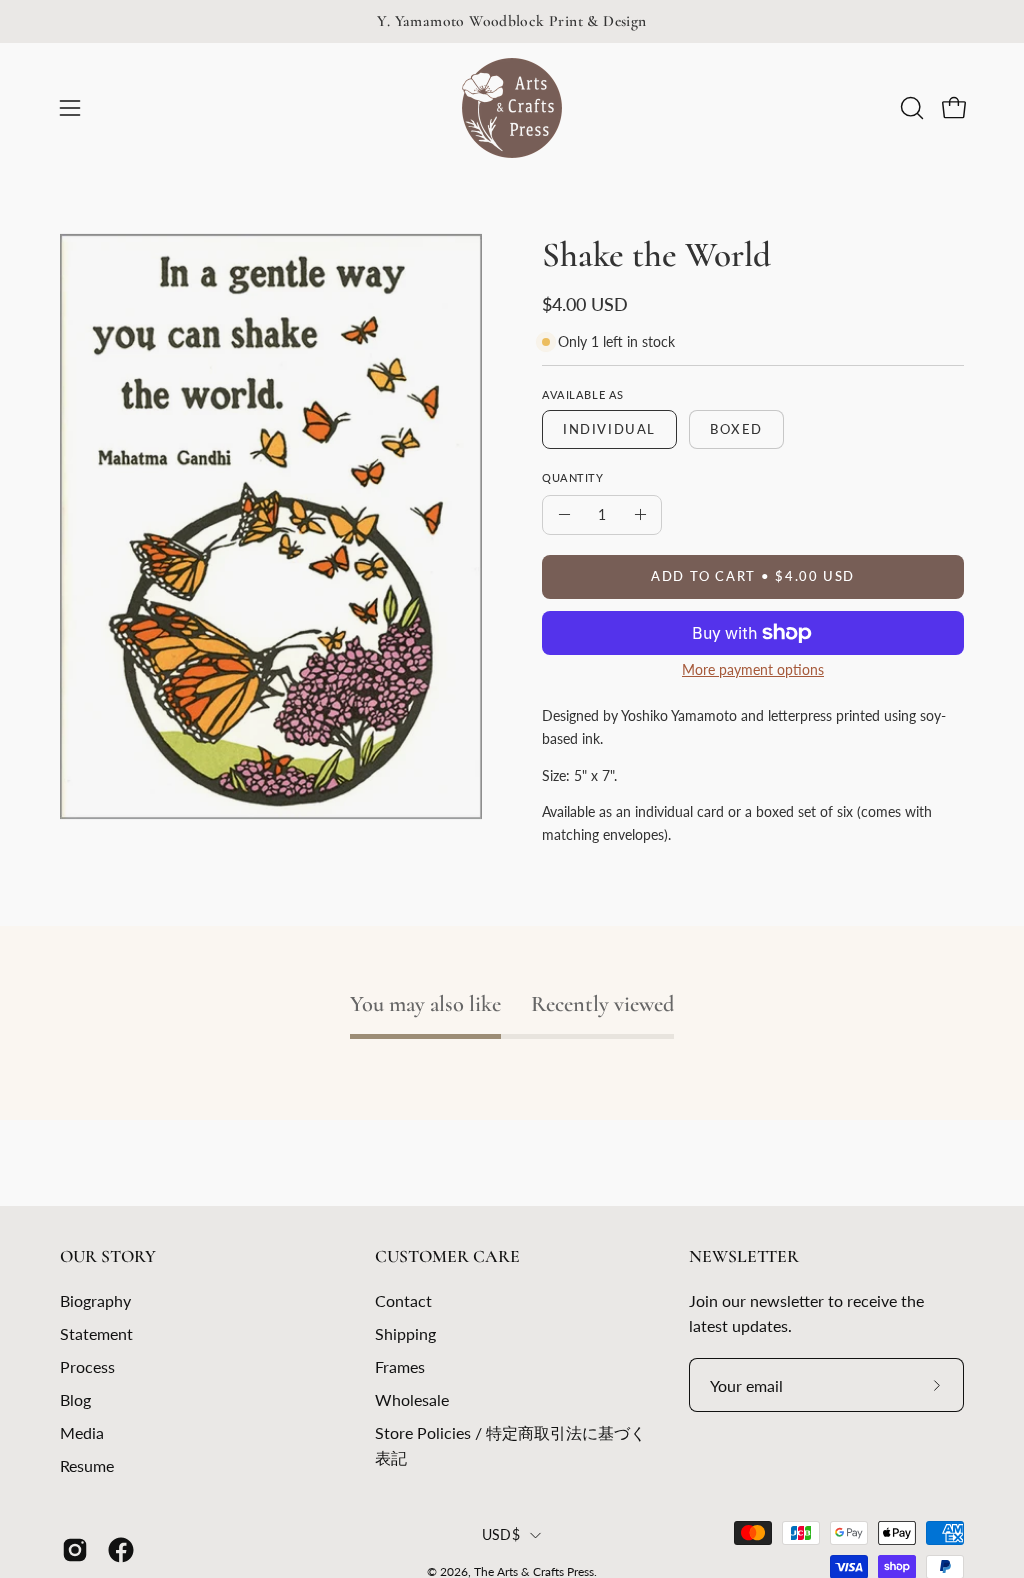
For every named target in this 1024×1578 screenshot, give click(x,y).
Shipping (405, 1333)
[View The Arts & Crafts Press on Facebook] (121, 1550)
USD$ (501, 1534)
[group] (512, 21)
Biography (95, 1300)
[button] (910, 108)
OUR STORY (108, 1256)
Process (87, 1366)
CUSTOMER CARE (447, 1256)
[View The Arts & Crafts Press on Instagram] (75, 1550)
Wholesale (412, 1399)
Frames (400, 1366)
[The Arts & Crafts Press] (512, 108)
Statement (96, 1333)
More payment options (753, 670)
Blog (75, 1399)
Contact (403, 1300)
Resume (87, 1465)
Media (82, 1432)
